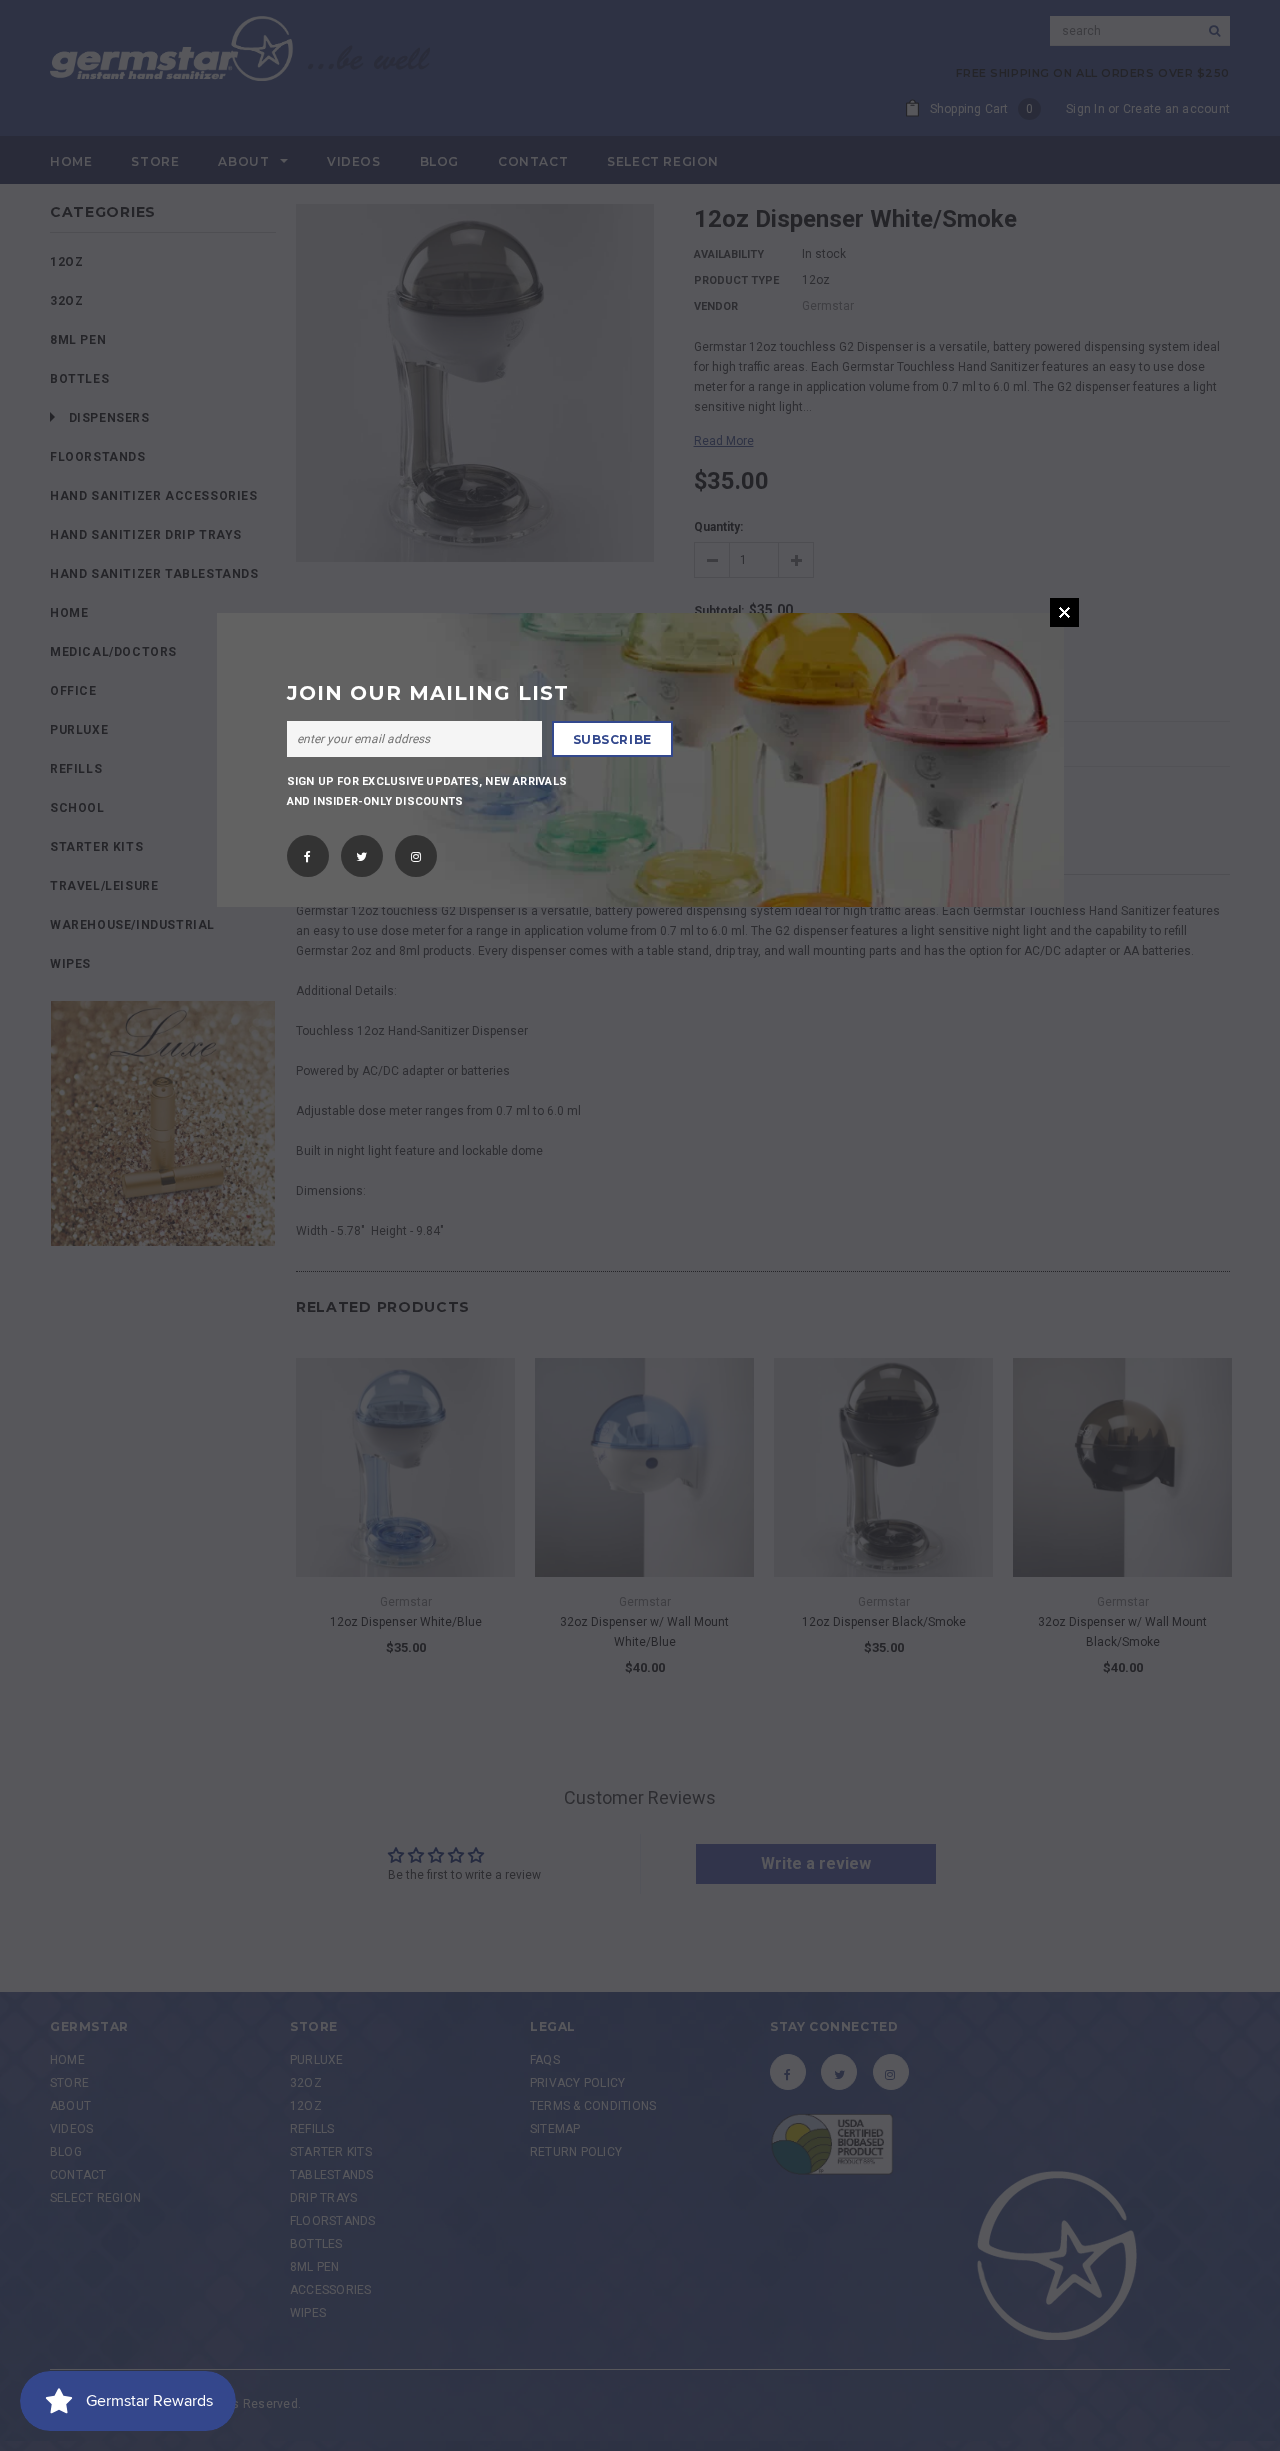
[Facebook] (307, 850)
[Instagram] (416, 850)
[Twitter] (361, 850)
